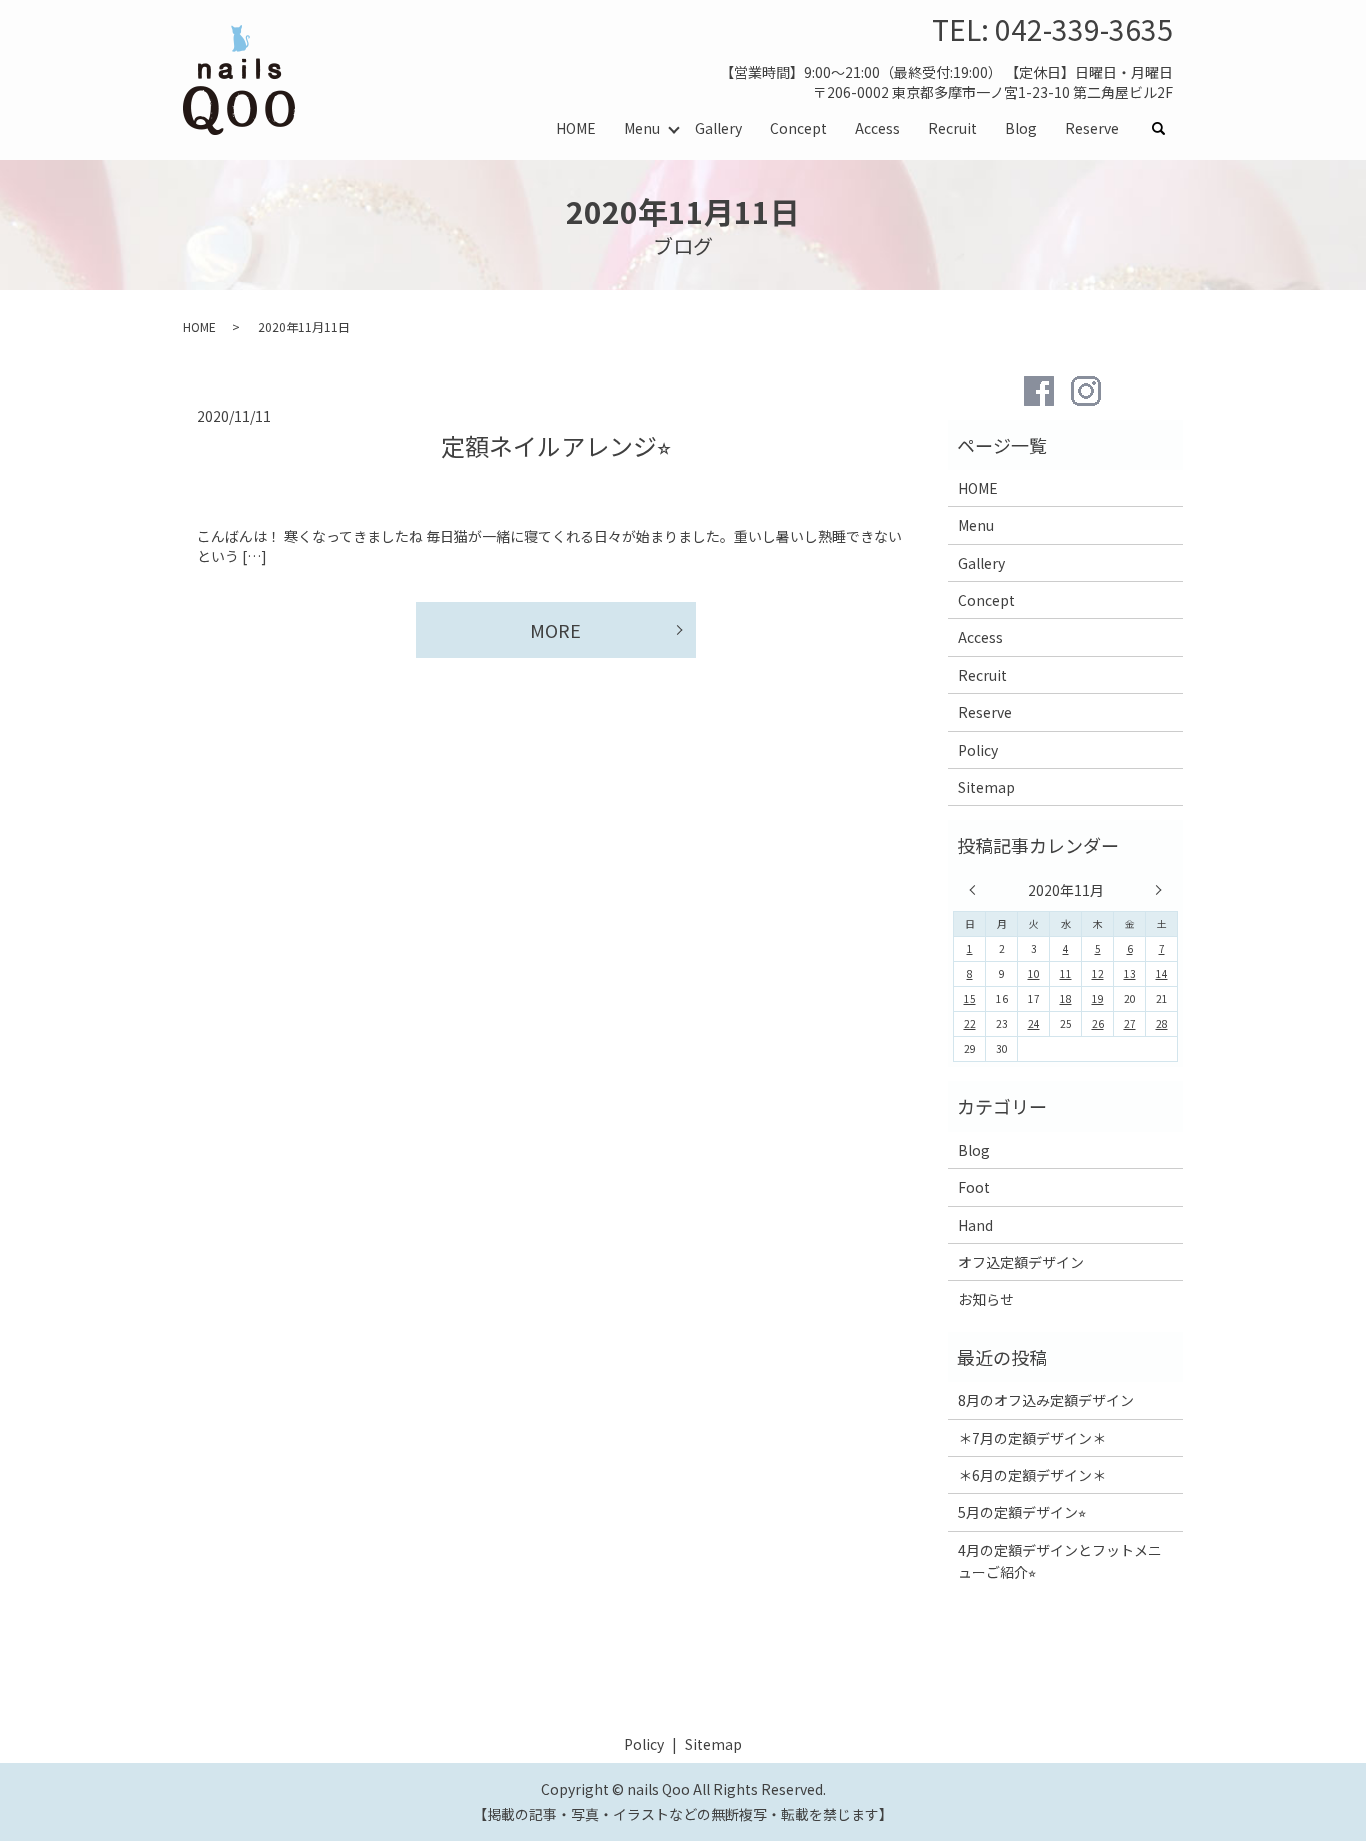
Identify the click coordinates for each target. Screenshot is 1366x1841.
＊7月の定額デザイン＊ (1032, 1438)
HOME (576, 128)
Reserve (1092, 128)
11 (1066, 973)
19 (1098, 998)
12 (1098, 973)
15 (970, 998)
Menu (642, 128)
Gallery (718, 128)
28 (1162, 1023)
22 (970, 1023)
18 (1066, 998)
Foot (974, 1187)
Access (877, 128)
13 (1130, 973)
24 (1034, 1023)
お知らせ (986, 1299)
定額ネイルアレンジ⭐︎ (556, 445)
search (1166, 129)
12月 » (1154, 890)
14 (1162, 973)
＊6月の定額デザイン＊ (1032, 1475)
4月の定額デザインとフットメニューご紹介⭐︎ (1060, 1561)
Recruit (952, 128)
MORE (555, 630)
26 (1098, 1023)
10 (1034, 973)
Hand (975, 1225)
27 (1130, 1023)
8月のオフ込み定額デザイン (1046, 1400)
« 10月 (977, 890)
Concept (798, 128)
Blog (1021, 128)
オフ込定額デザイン (1021, 1262)
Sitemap (986, 787)
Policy (978, 750)
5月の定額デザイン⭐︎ (1022, 1512)
